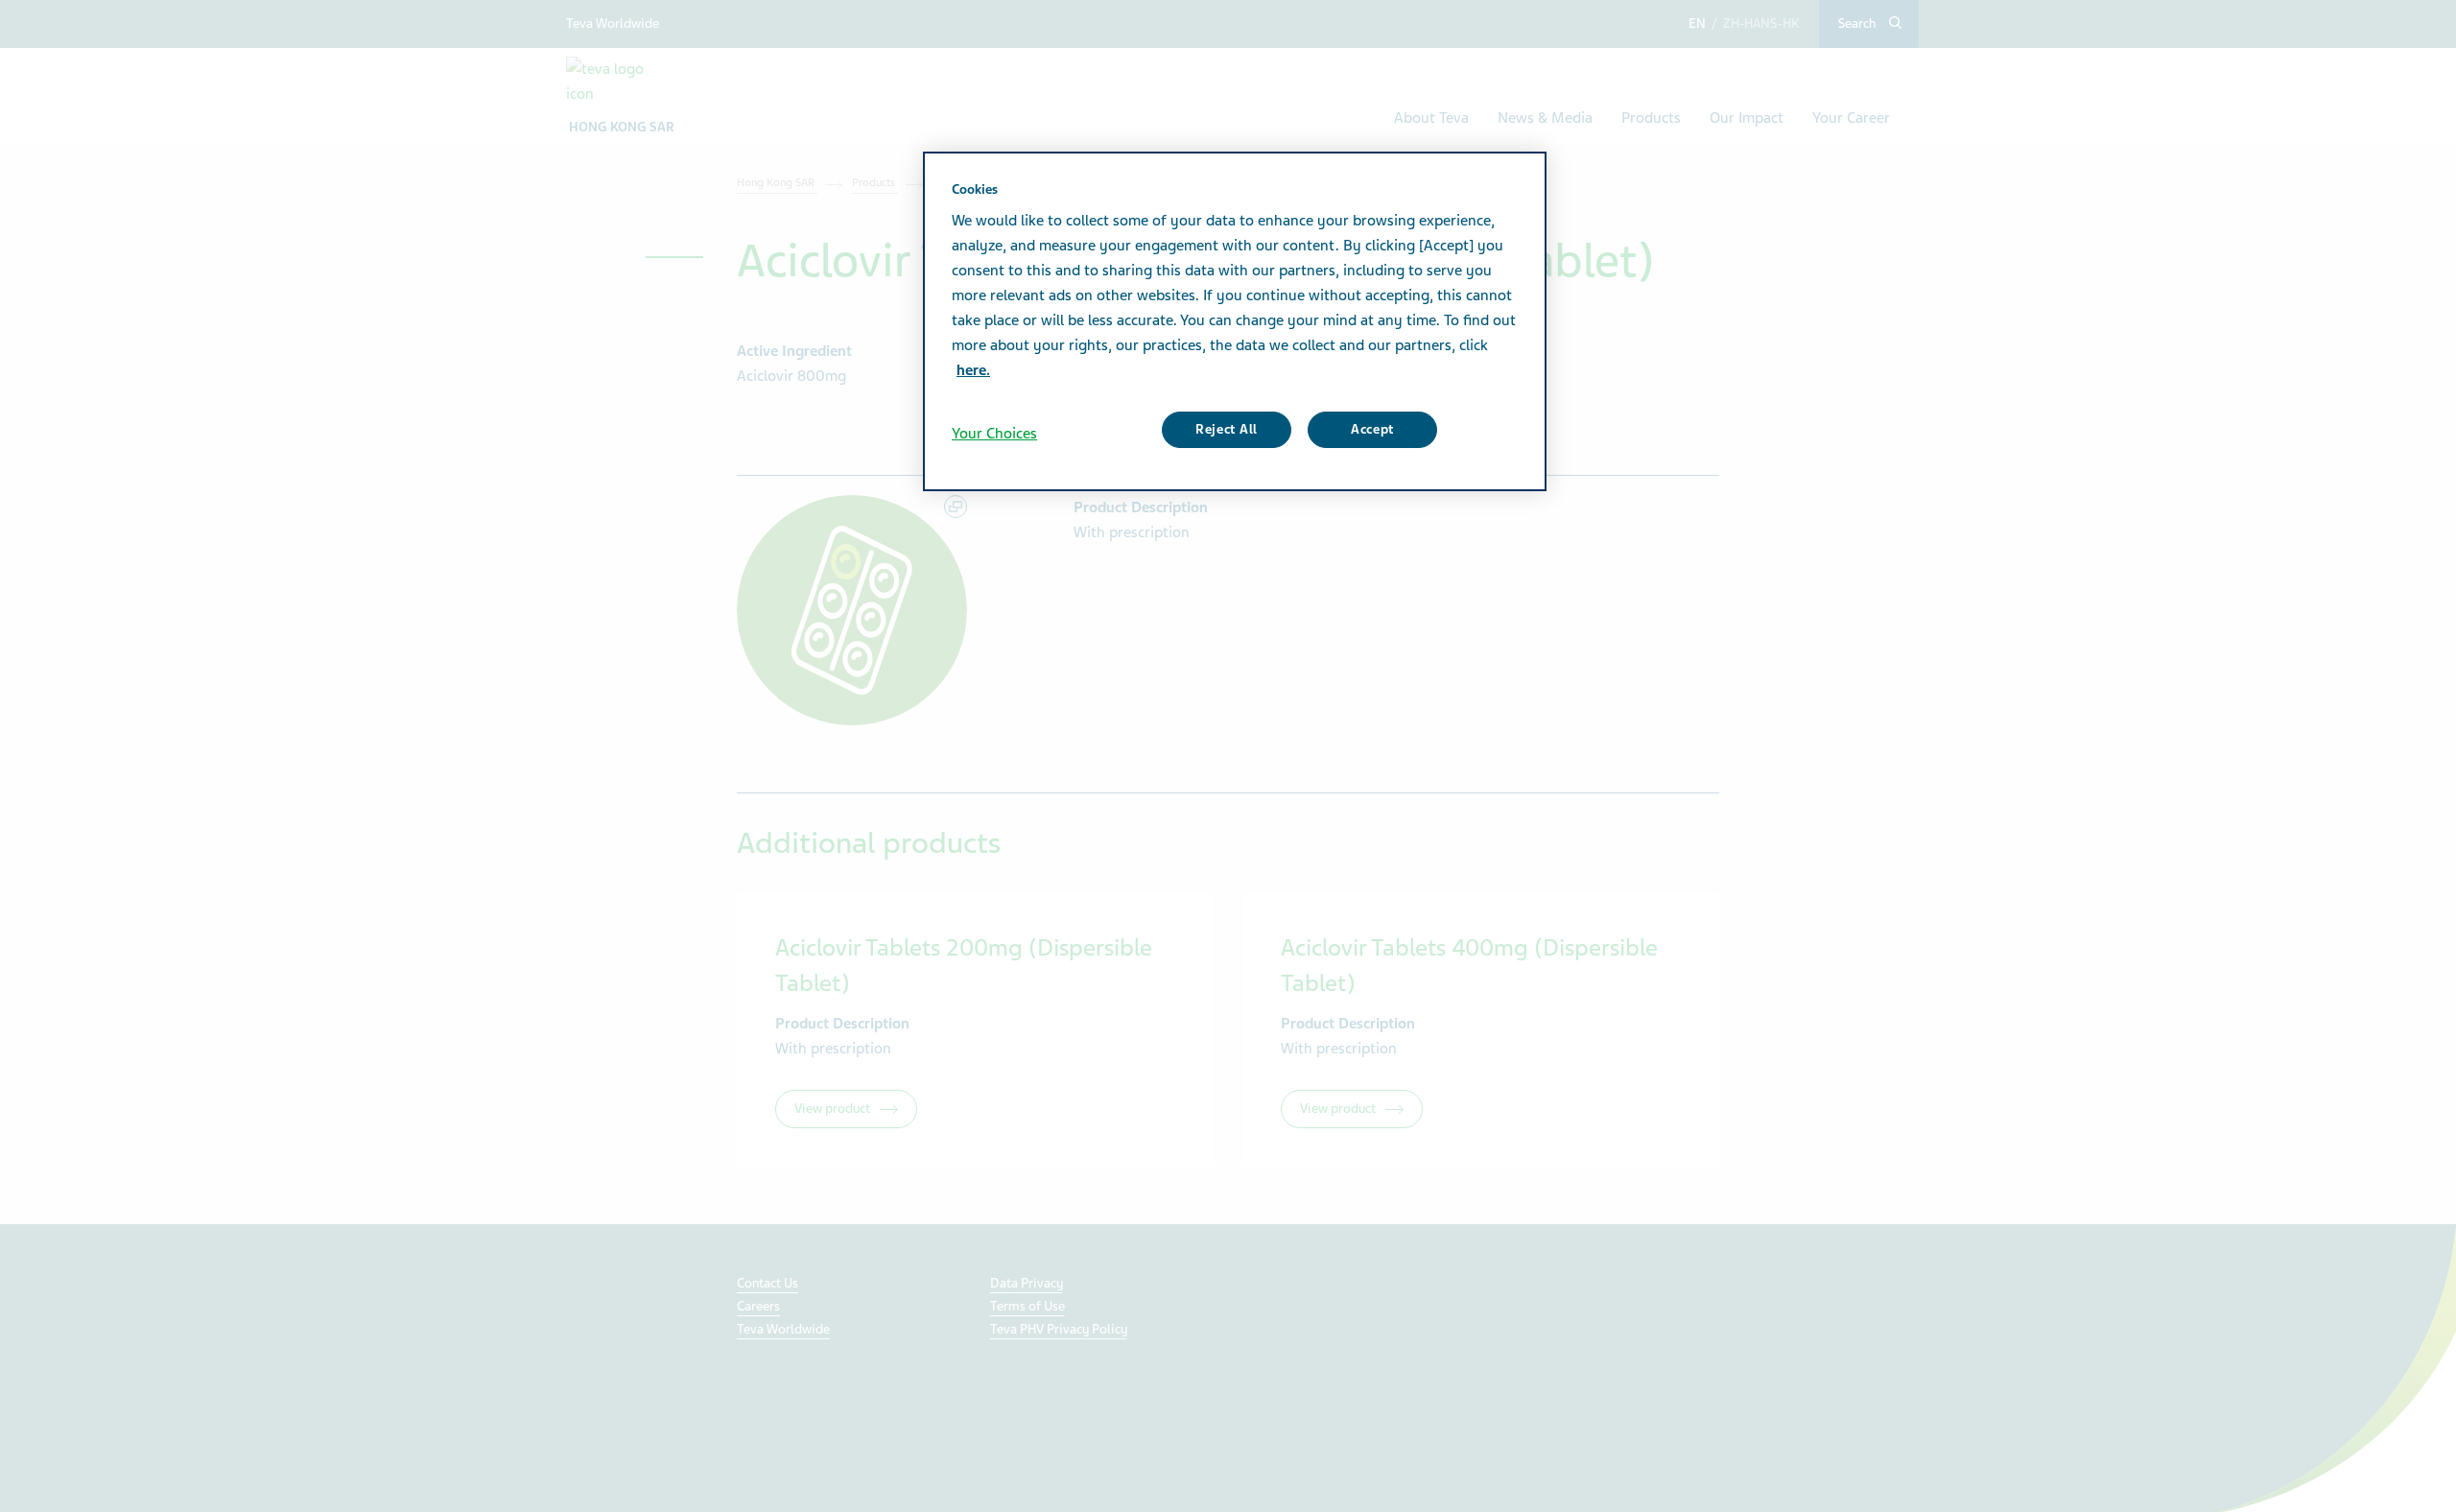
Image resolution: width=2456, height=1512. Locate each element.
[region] (1235, 321)
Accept (1372, 429)
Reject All (1227, 429)
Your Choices (994, 434)
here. (973, 370)
